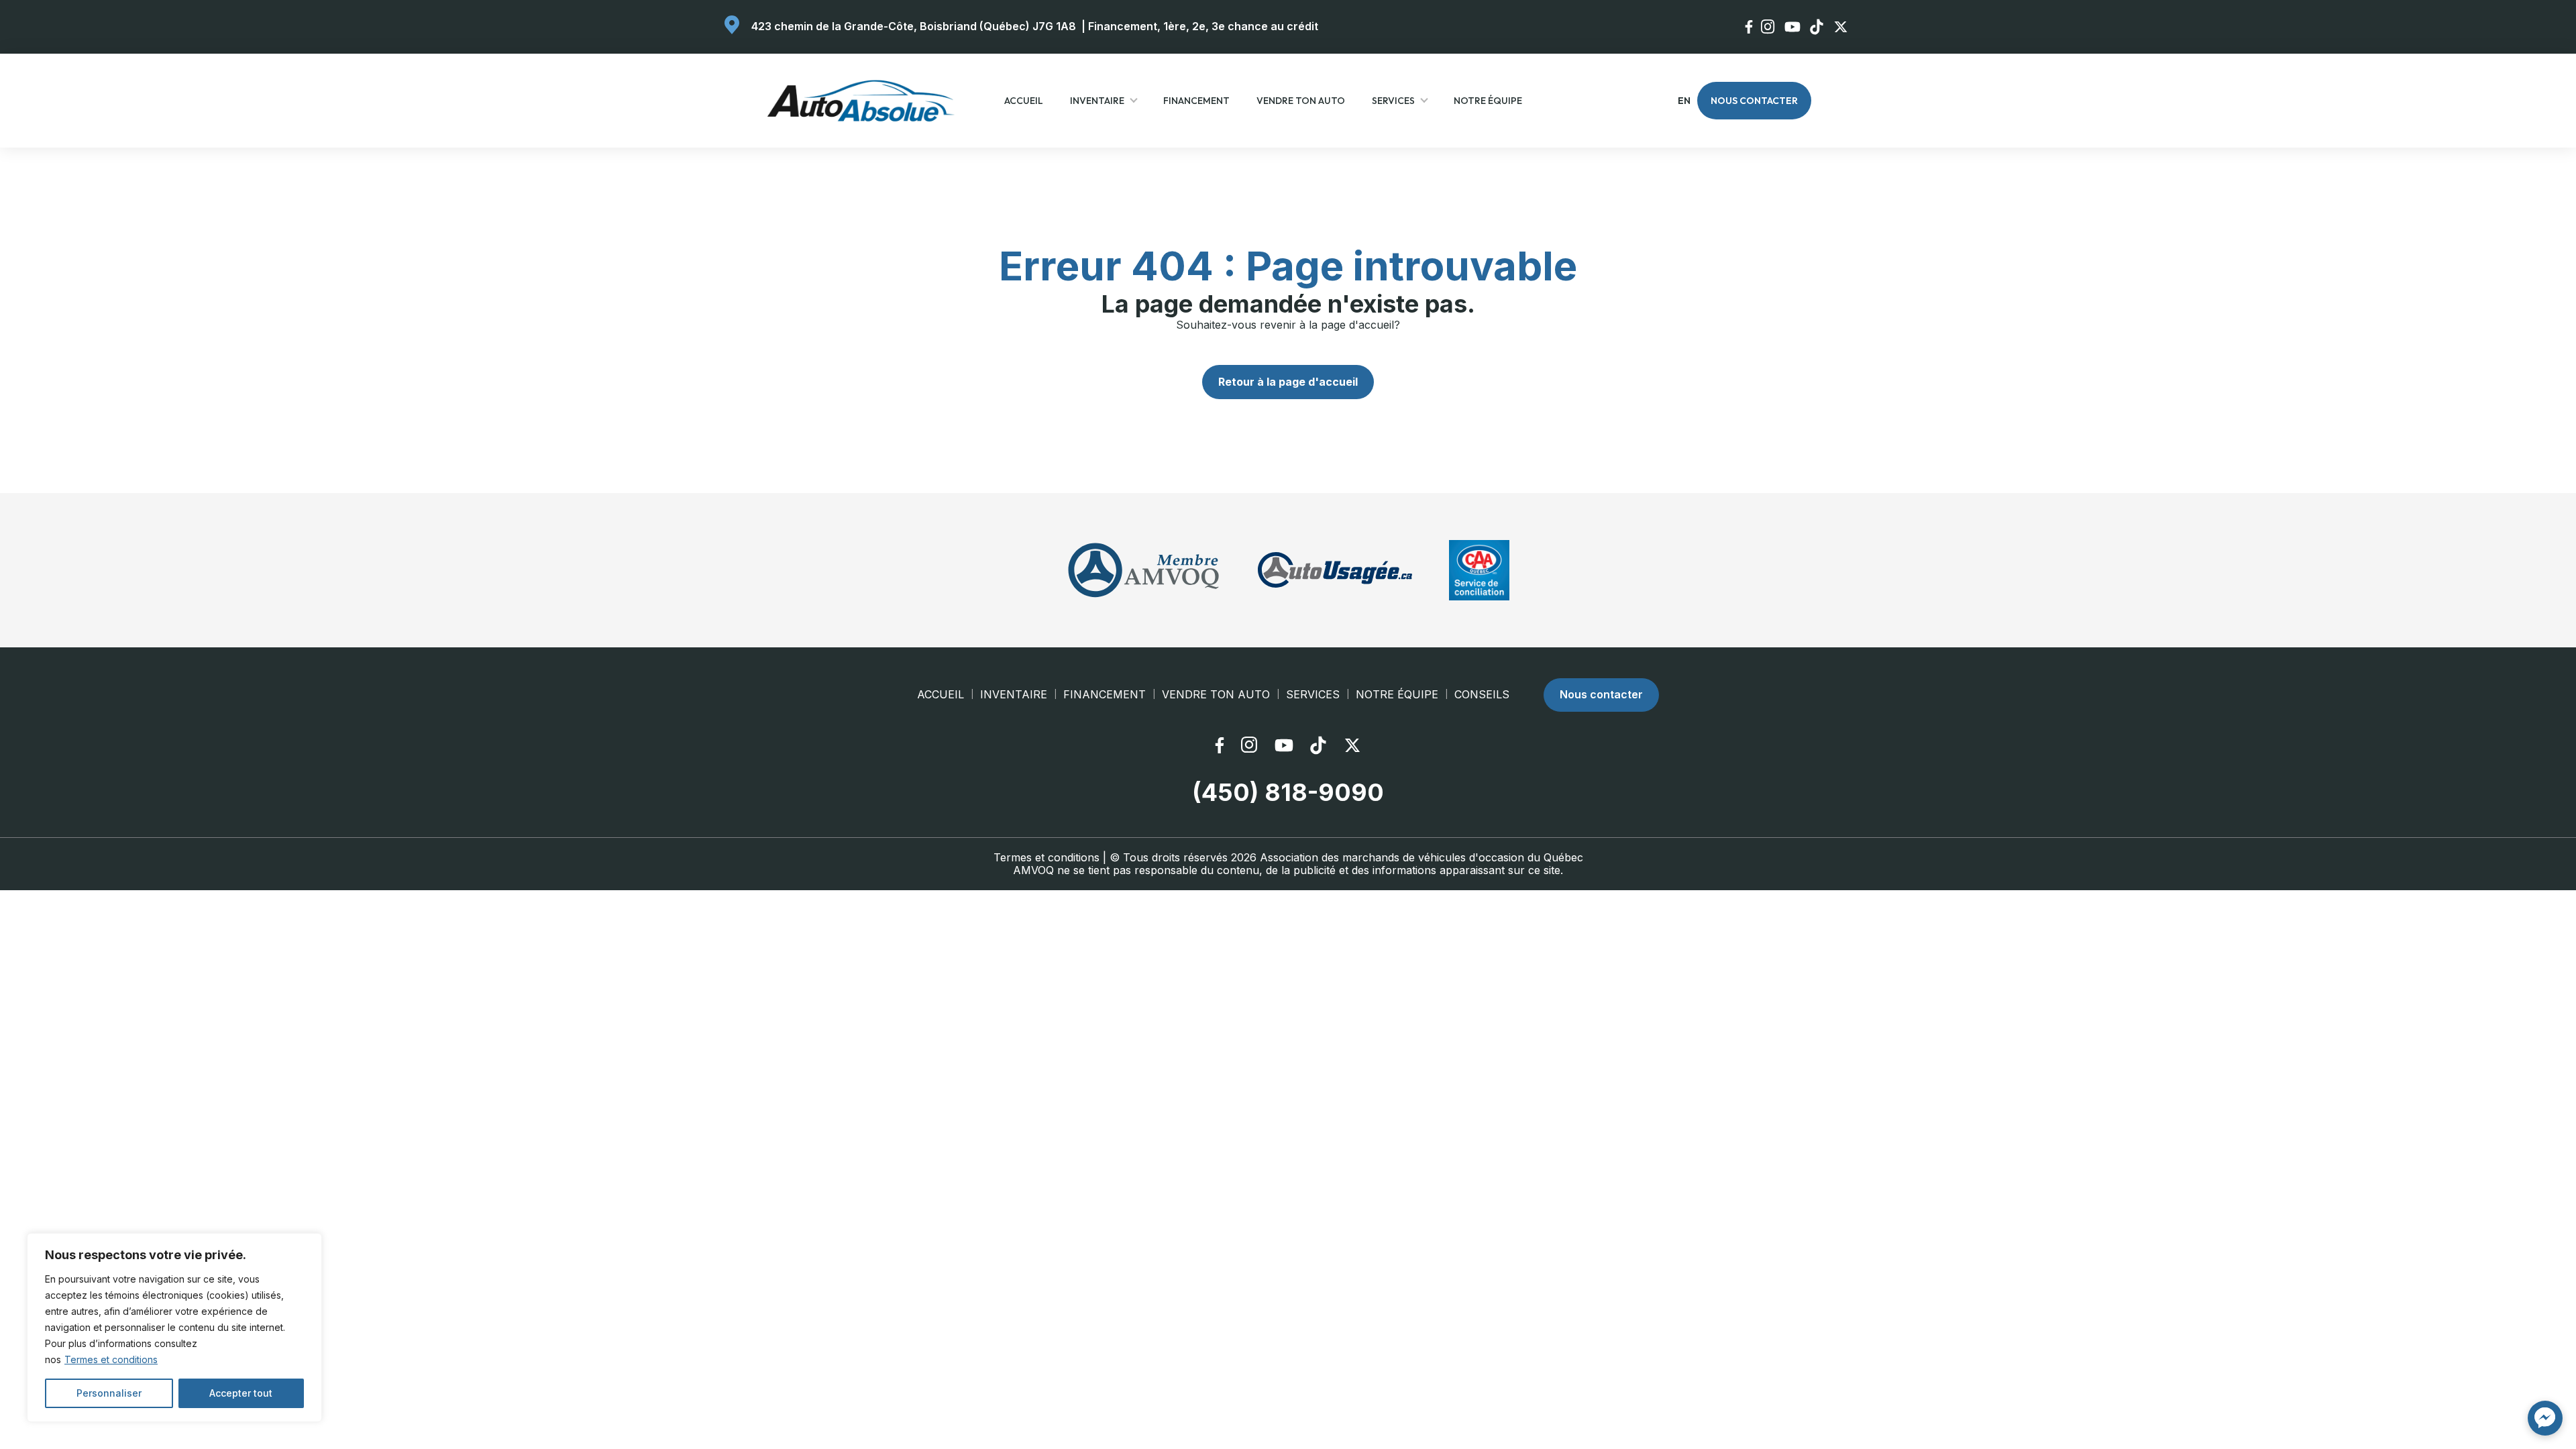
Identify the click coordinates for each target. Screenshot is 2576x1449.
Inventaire (1097, 101)
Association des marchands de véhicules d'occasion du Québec (1421, 857)
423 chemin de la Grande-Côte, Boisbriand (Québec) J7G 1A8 (914, 26)
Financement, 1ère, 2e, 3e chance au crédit (1203, 26)
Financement (1196, 101)
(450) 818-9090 (1288, 793)
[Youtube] (1794, 27)
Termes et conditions (111, 1359)
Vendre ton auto (1301, 101)
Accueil (1024, 101)
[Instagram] (1769, 26)
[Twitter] (1842, 27)
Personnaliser (109, 1393)
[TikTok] (1818, 27)
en (1683, 101)
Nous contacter (1754, 101)
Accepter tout (241, 1393)
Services (1393, 101)
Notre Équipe (1488, 101)
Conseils (1482, 695)
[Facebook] (1750, 27)
